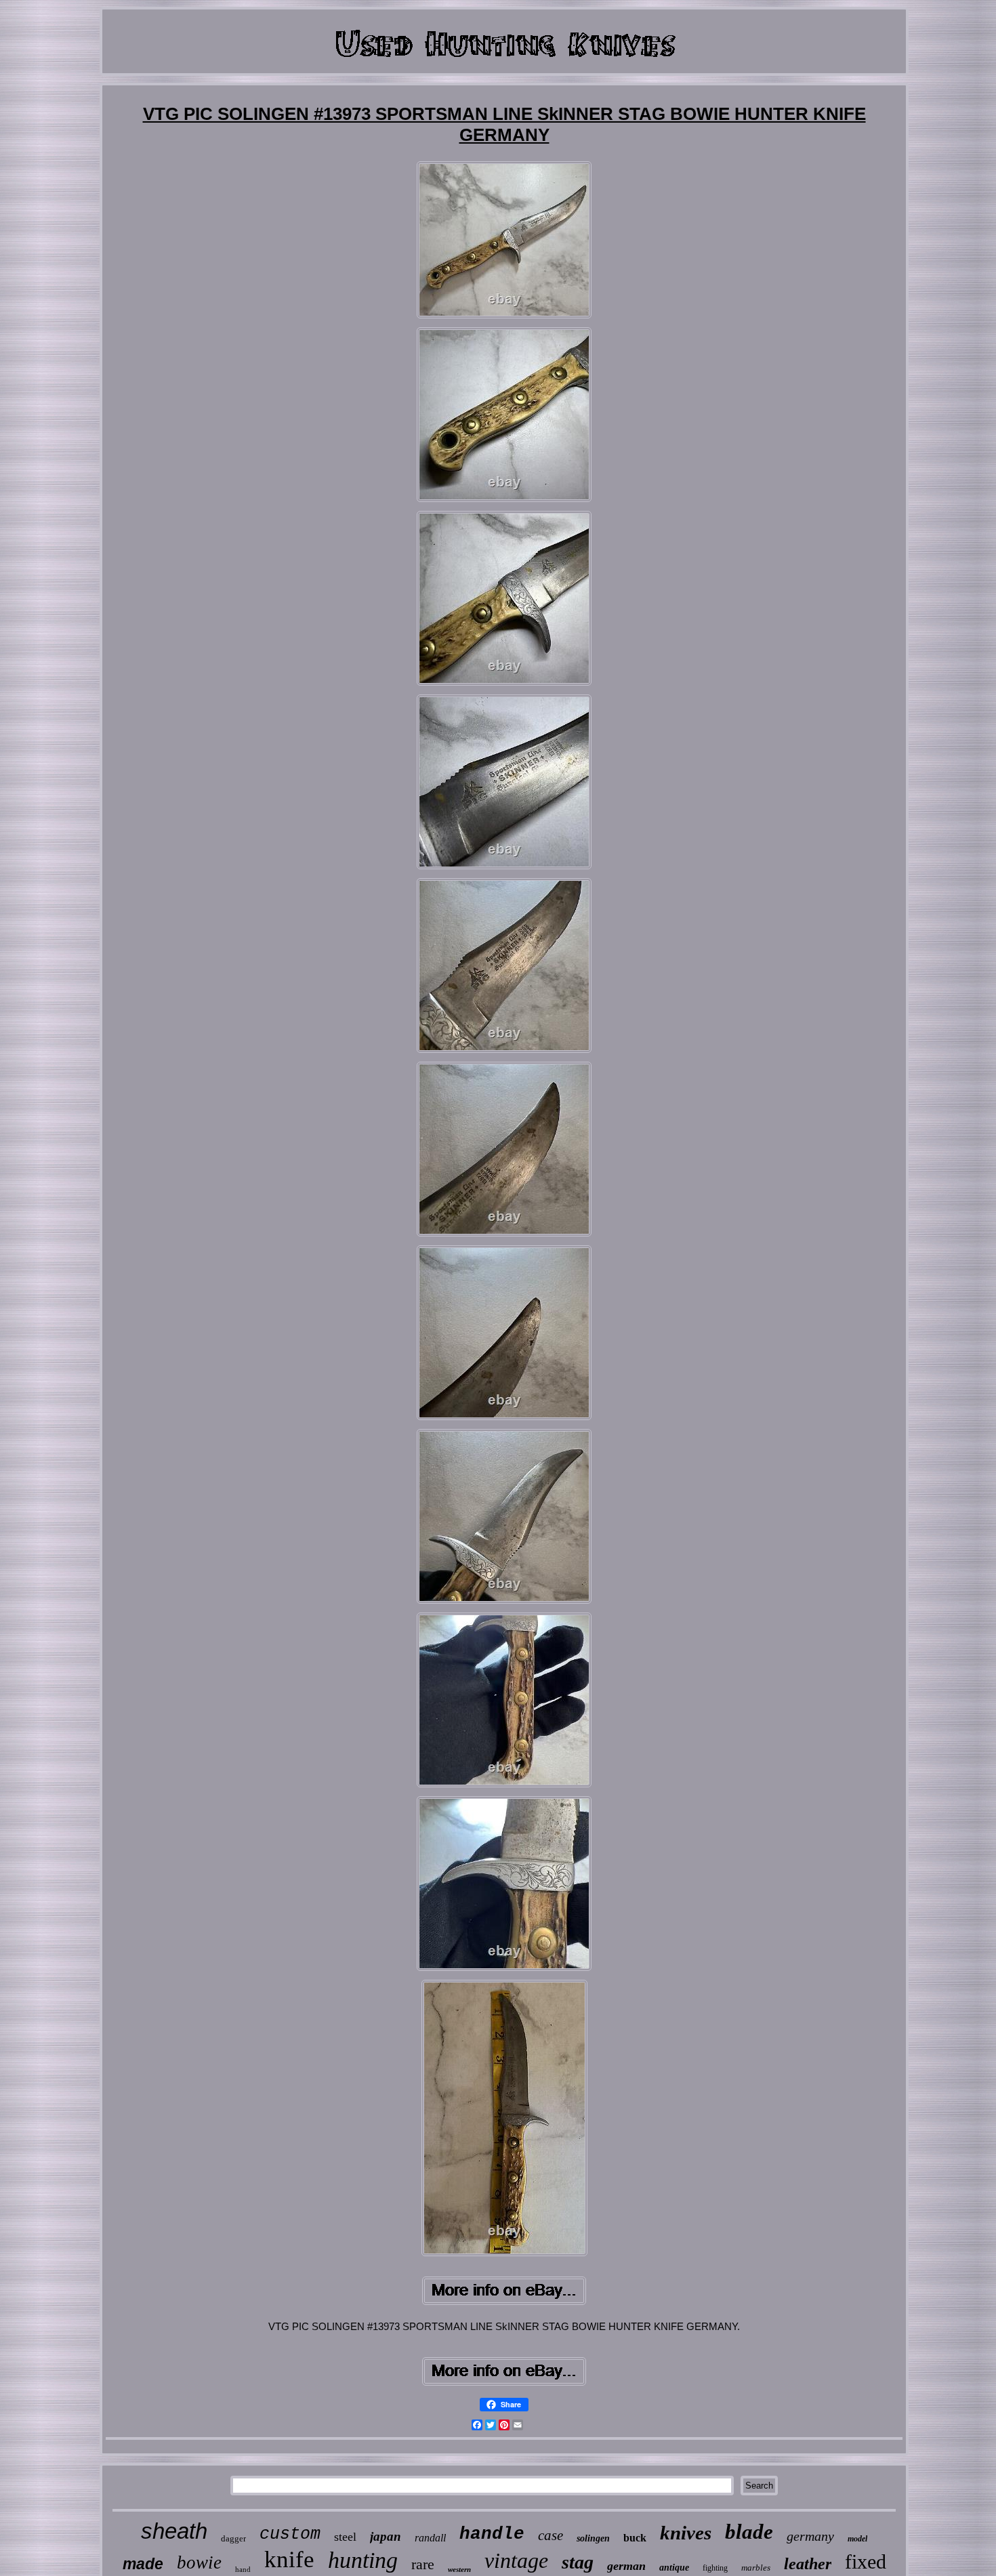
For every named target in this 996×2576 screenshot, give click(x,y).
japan (386, 2536)
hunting (363, 2560)
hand (243, 2569)
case (551, 2535)
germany (810, 2536)
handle (492, 2534)
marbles (756, 2568)
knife (289, 2559)
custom (290, 2534)
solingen (593, 2538)
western (459, 2569)
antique (674, 2568)
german (626, 2566)
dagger (233, 2538)
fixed (866, 2561)
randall (430, 2538)
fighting (715, 2568)
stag (578, 2562)
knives (686, 2533)
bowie (199, 2562)
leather (808, 2564)
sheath (174, 2531)
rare (423, 2564)
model (857, 2539)
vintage (516, 2560)
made (143, 2564)
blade (749, 2532)
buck (635, 2538)
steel (345, 2537)
